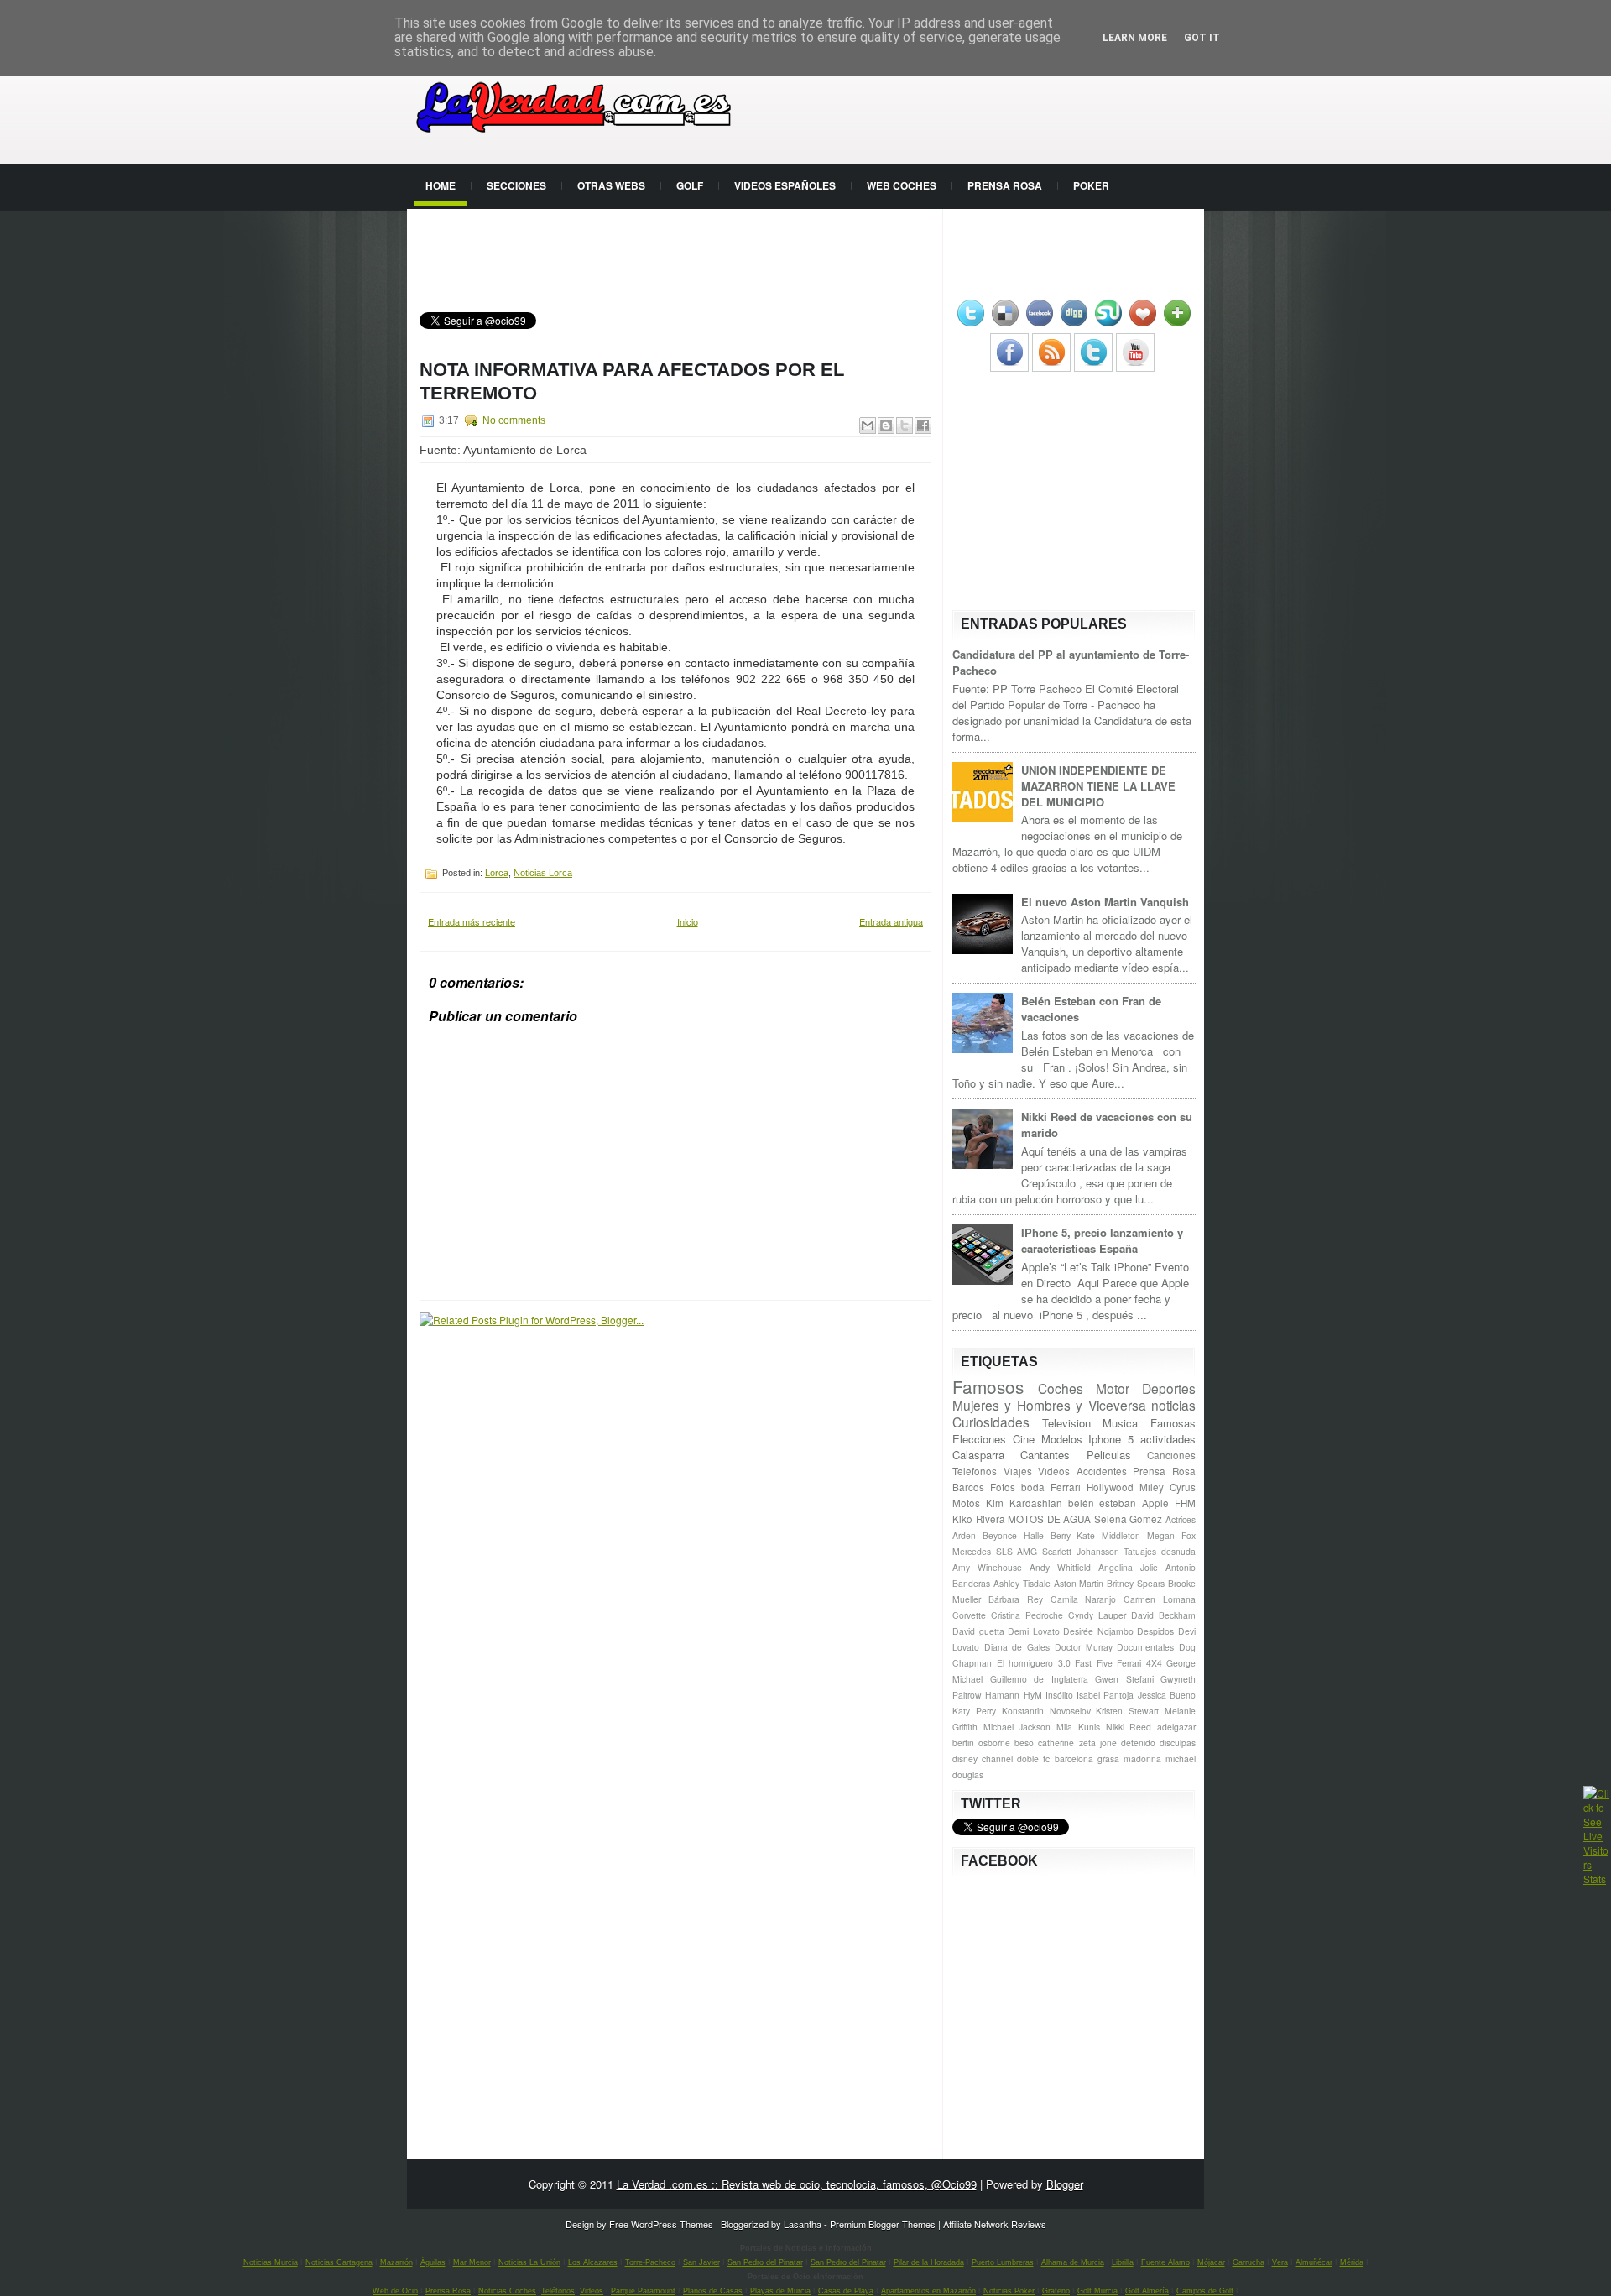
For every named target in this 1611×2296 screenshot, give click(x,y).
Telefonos (975, 1471)
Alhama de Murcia (1073, 2262)
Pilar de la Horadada (929, 2262)
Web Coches (902, 185)
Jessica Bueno (1167, 1695)
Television (1066, 1423)
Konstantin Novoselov (1046, 1711)
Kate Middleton (1108, 1535)
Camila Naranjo (1084, 1599)
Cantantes (1045, 1455)
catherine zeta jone (1077, 1743)
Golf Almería (1147, 2291)
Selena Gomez (1129, 1519)
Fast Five (1094, 1663)
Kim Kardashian (1024, 1503)
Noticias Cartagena (339, 2262)
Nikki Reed (1129, 1727)
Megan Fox (1171, 1535)
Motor (1113, 1388)
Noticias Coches (507, 2291)
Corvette (969, 1615)
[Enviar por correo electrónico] (868, 425)
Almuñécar (1314, 2262)
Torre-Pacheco (650, 2262)
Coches (1061, 1388)
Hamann (1002, 1695)
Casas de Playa (846, 2291)
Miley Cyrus (1168, 1487)
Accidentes (1102, 1471)
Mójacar (1211, 2262)
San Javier (701, 2262)
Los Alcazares (593, 2262)
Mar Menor (472, 2262)
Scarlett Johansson (1081, 1551)
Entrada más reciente (472, 921)
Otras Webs (611, 185)
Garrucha (1249, 2262)
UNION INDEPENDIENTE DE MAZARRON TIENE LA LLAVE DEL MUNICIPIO (1098, 786)
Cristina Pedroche (1027, 1615)
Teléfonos (558, 2291)
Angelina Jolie (1128, 1567)
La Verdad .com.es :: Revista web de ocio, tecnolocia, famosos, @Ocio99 (797, 2184)
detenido (1138, 1743)
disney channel (983, 1759)
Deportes (1169, 1388)
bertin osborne (981, 1743)
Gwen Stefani (1124, 1679)
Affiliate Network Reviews (995, 2224)
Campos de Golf (1205, 2291)
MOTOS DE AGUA (1049, 1519)
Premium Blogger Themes (883, 2224)
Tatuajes (1140, 1551)
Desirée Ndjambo (1098, 1631)
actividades (1168, 1439)
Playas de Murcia (780, 2291)
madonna (1142, 1759)
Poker (1091, 185)
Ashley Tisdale (1022, 1583)
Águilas (433, 2262)
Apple (1155, 1503)
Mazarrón (396, 2262)
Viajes (1018, 1471)
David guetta (978, 1631)
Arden (964, 1535)
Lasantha (803, 2224)
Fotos (1003, 1487)
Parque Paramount (643, 2291)
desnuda (1178, 1551)
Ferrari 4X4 (1139, 1663)
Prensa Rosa (1005, 185)
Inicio (688, 921)
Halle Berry (1047, 1535)
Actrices (1181, 1519)
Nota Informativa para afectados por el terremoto (632, 381)
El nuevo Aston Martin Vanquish (1105, 902)
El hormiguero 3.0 (1034, 1663)
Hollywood (1110, 1487)
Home (441, 185)
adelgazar (1176, 1727)
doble (1028, 1759)
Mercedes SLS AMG (995, 1551)
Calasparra (978, 1455)
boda (1033, 1487)
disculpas (1178, 1743)
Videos (1054, 1471)
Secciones (516, 185)
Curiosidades (991, 1422)
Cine (1024, 1439)
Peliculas (1109, 1455)
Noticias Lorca (543, 873)
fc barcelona (1068, 1759)
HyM (1033, 1695)
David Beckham (1163, 1615)
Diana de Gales (1017, 1647)
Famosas (1173, 1423)
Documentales (1145, 1647)
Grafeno (1056, 2291)
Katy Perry (974, 1711)
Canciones (1171, 1455)
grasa (1108, 1759)
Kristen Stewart (1127, 1711)
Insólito (1059, 1695)
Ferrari (1066, 1487)
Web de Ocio (395, 2291)
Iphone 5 (1111, 1439)
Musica (1120, 1423)
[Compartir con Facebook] (923, 425)
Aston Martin (1079, 1583)
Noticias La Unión (529, 2262)
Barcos (968, 1487)
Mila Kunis (1078, 1727)
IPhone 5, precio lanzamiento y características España (1102, 1240)
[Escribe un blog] (886, 425)
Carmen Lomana (1160, 1599)
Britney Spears (1136, 1583)
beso (1024, 1743)
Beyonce (1000, 1535)
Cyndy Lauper (1097, 1615)
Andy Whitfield (1060, 1567)
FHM (1185, 1503)
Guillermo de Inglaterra (1039, 1679)
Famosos (988, 1386)
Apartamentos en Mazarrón (928, 2291)
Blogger (1065, 2184)
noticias (1173, 1405)
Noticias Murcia (271, 2262)
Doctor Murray (1084, 1647)
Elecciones (979, 1439)
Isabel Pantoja (1105, 1695)
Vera (1280, 2262)
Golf (690, 185)
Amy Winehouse (987, 1567)
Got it (1202, 38)
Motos (966, 1503)
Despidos (1155, 1631)
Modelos (1062, 1439)
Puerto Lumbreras (1003, 2262)
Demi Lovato (1034, 1631)
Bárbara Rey (1016, 1599)
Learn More (1135, 38)
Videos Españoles (785, 185)
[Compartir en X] (905, 425)
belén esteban (1103, 1503)
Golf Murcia (1097, 2291)
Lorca (497, 873)
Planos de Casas (713, 2291)
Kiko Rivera (979, 1519)
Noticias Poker (1009, 2291)
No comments (514, 420)
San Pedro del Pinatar (765, 2262)
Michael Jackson (1017, 1727)
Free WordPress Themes (661, 2224)
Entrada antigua (891, 921)
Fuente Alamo (1165, 2262)
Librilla (1123, 2262)
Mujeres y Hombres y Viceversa (1049, 1405)
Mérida (1352, 2262)
